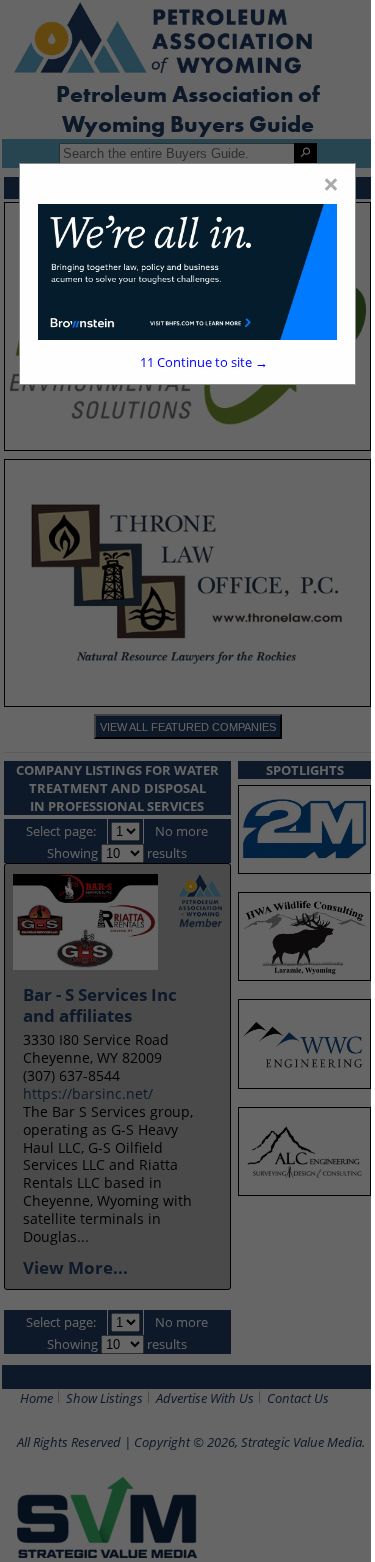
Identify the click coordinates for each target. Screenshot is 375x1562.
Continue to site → (204, 362)
